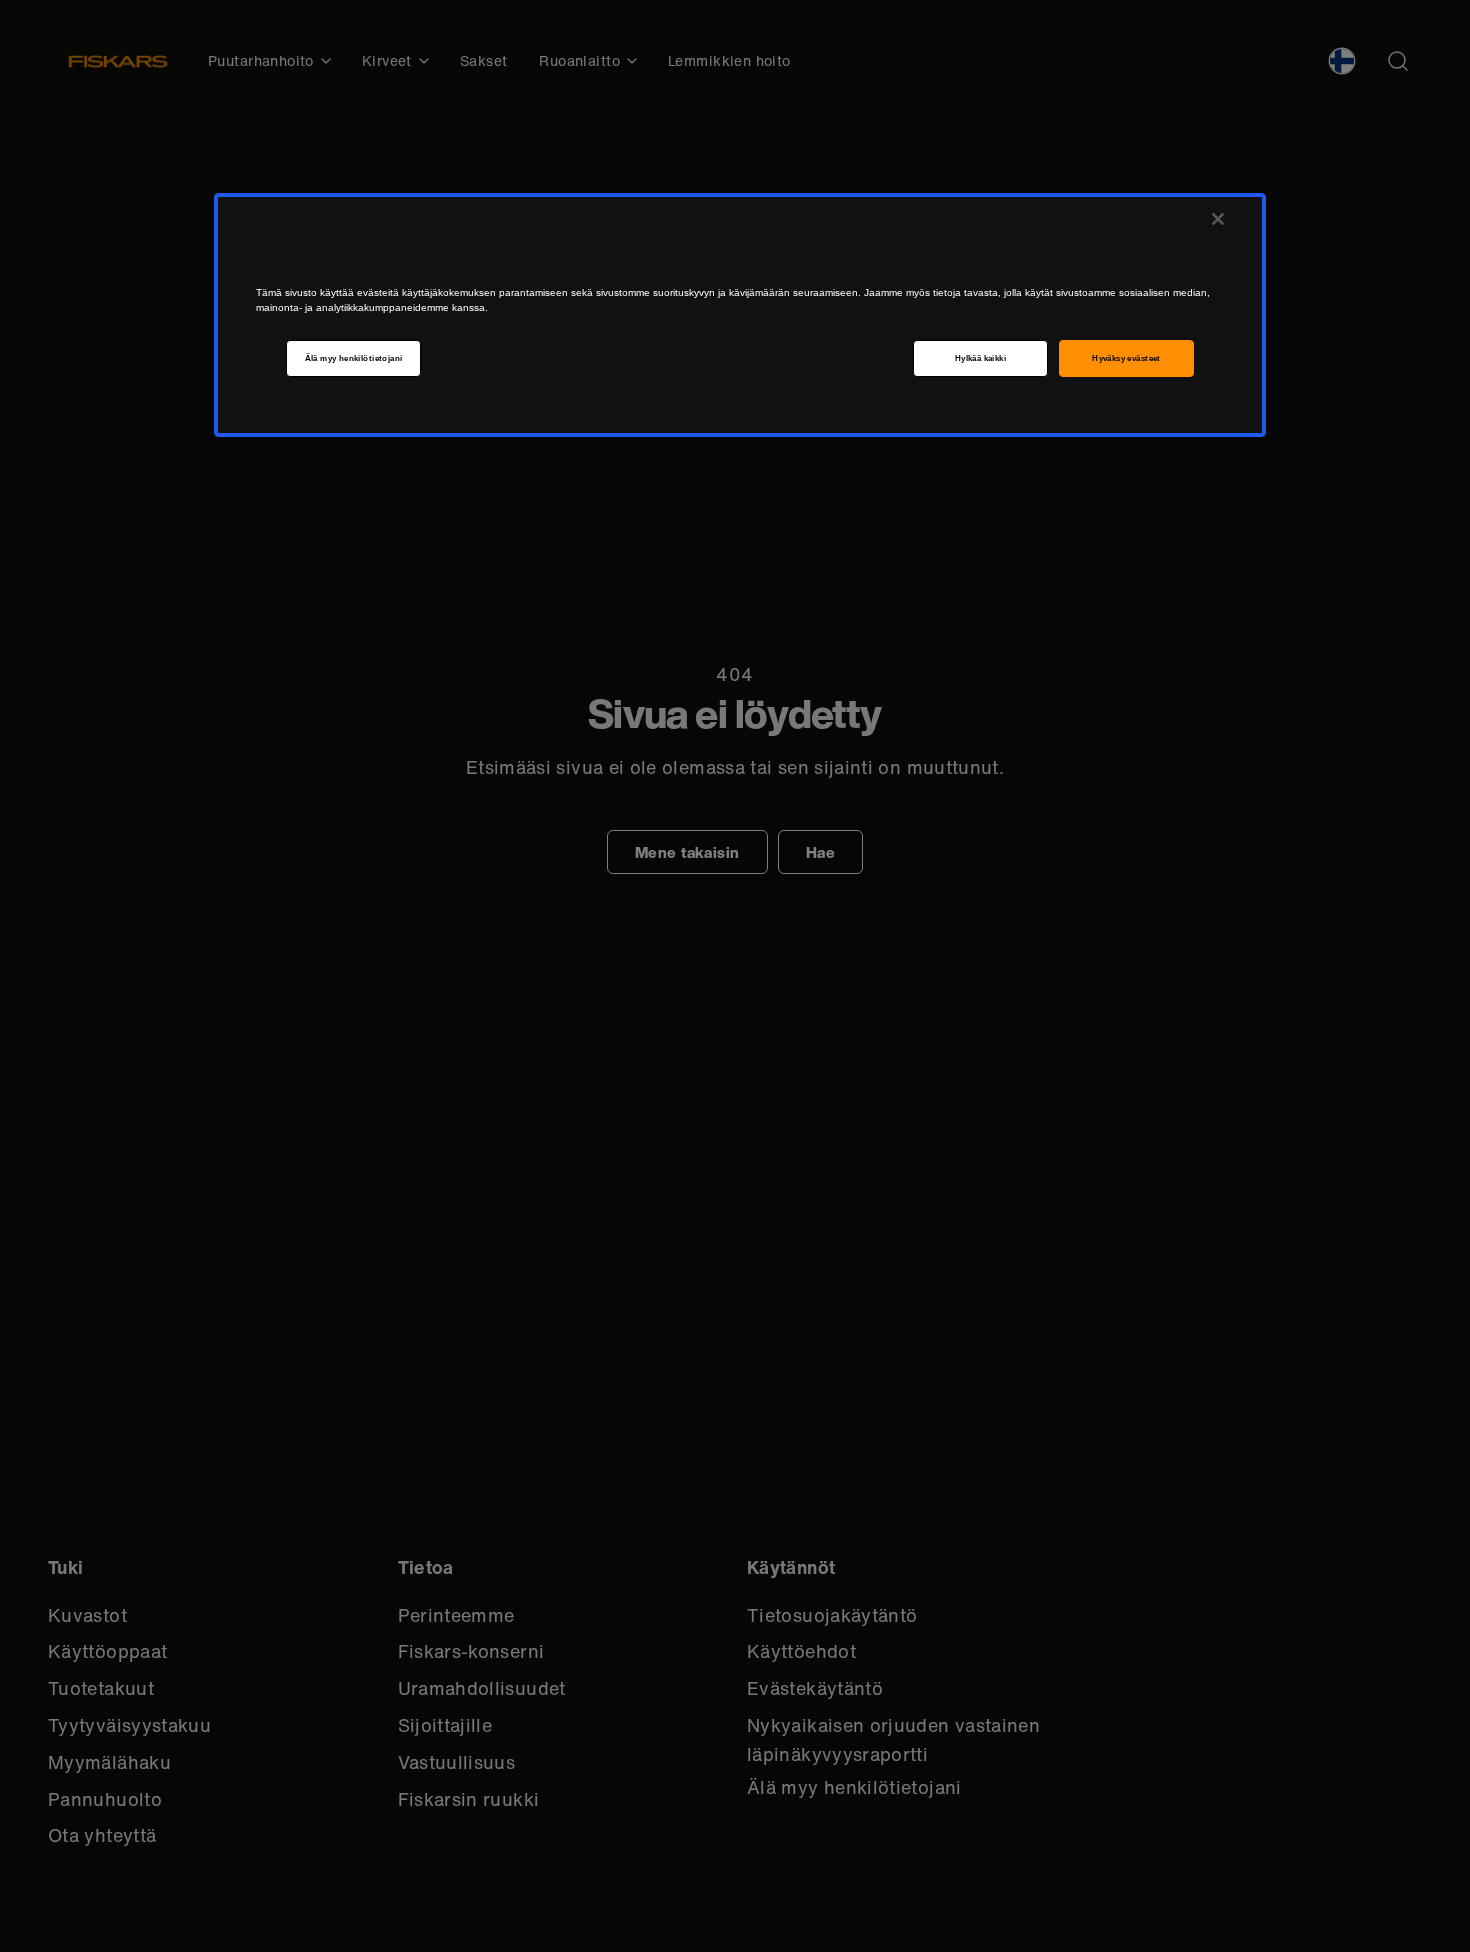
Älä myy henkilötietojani (354, 358)
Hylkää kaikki (980, 358)
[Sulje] (1218, 219)
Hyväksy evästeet (1126, 358)
